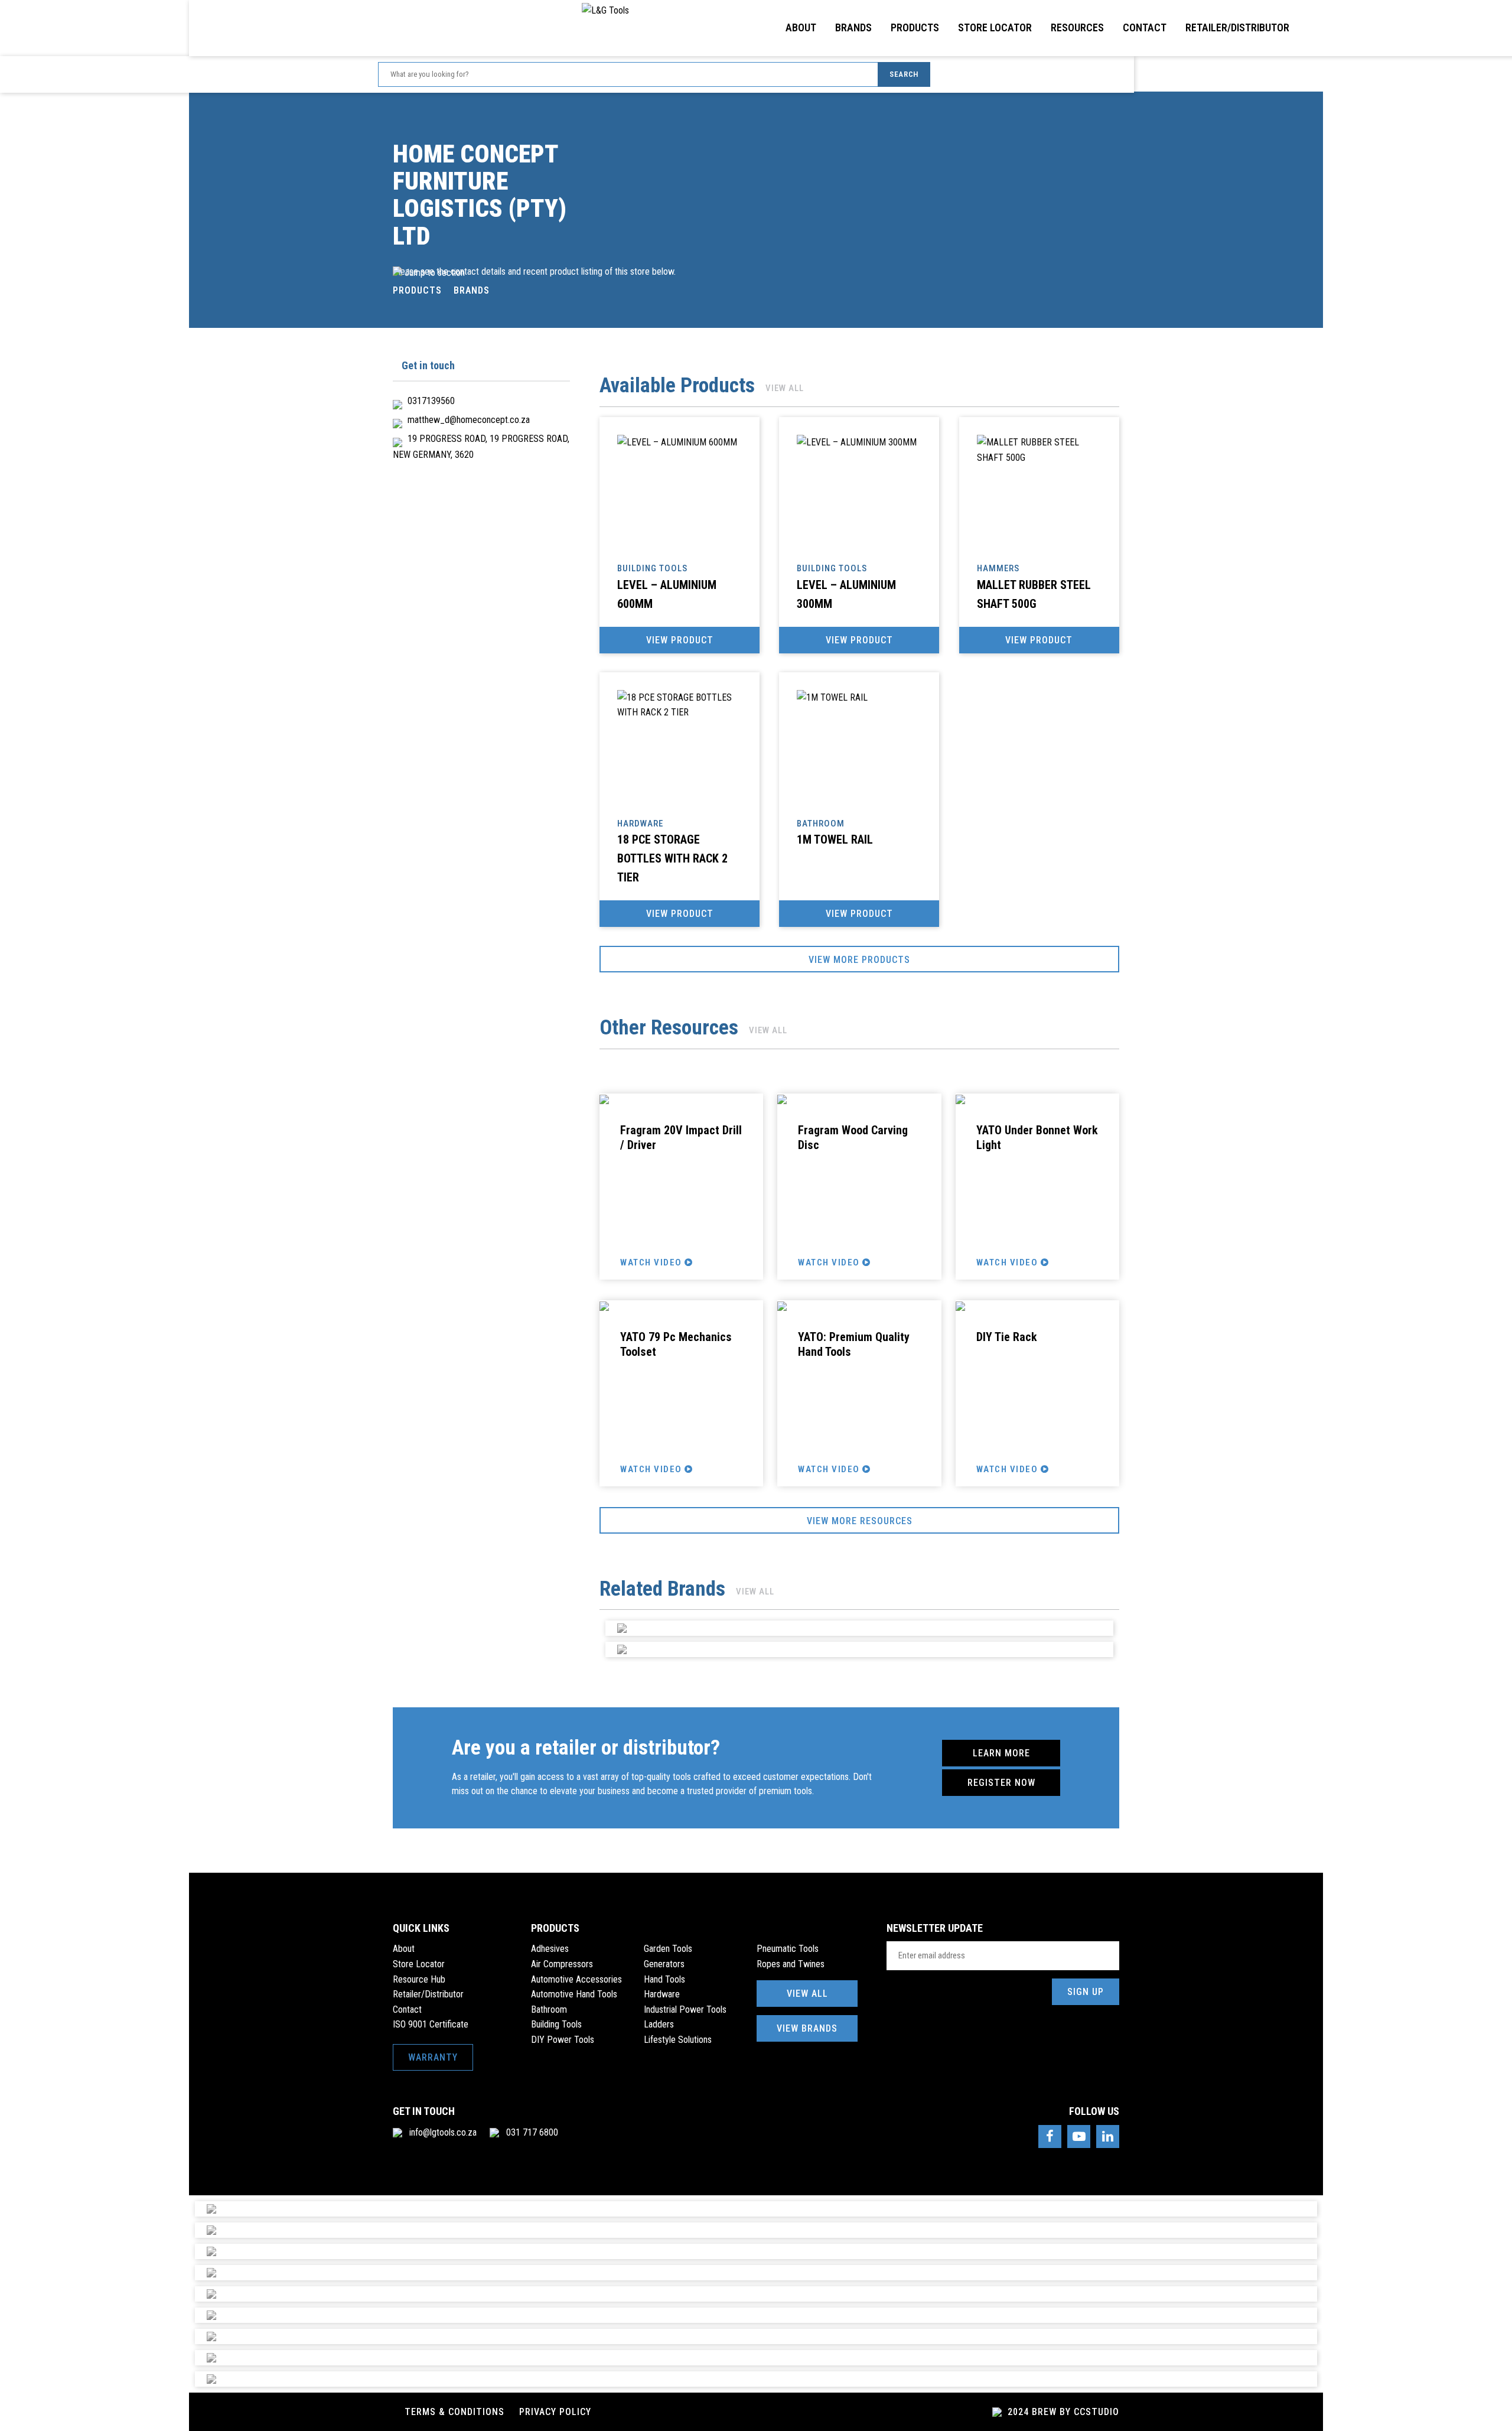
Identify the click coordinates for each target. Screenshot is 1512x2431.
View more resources (860, 1521)
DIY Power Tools (563, 2040)
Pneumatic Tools (788, 1949)
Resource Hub (419, 1979)
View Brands (807, 2028)
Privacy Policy (555, 2412)
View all (785, 388)
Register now (1001, 1783)
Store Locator (995, 27)
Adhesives (550, 1949)
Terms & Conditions (454, 2412)
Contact (1145, 27)
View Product (680, 640)
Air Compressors (562, 1964)
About (801, 27)
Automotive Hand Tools (574, 1994)
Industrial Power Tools (685, 2009)
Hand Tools (664, 1979)
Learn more (1001, 1753)
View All (807, 1994)
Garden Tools (668, 1949)
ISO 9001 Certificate (431, 2024)
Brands (853, 27)
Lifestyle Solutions (678, 2040)
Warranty (433, 2057)
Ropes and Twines (791, 1964)
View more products (859, 960)
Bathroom (549, 2009)
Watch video (652, 1262)
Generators (664, 1964)
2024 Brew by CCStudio (1062, 2412)
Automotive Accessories (576, 1979)
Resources (1077, 27)
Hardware (662, 1994)
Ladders (659, 2024)
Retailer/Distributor (1237, 27)
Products (915, 27)
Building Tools (556, 2024)
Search (904, 74)
